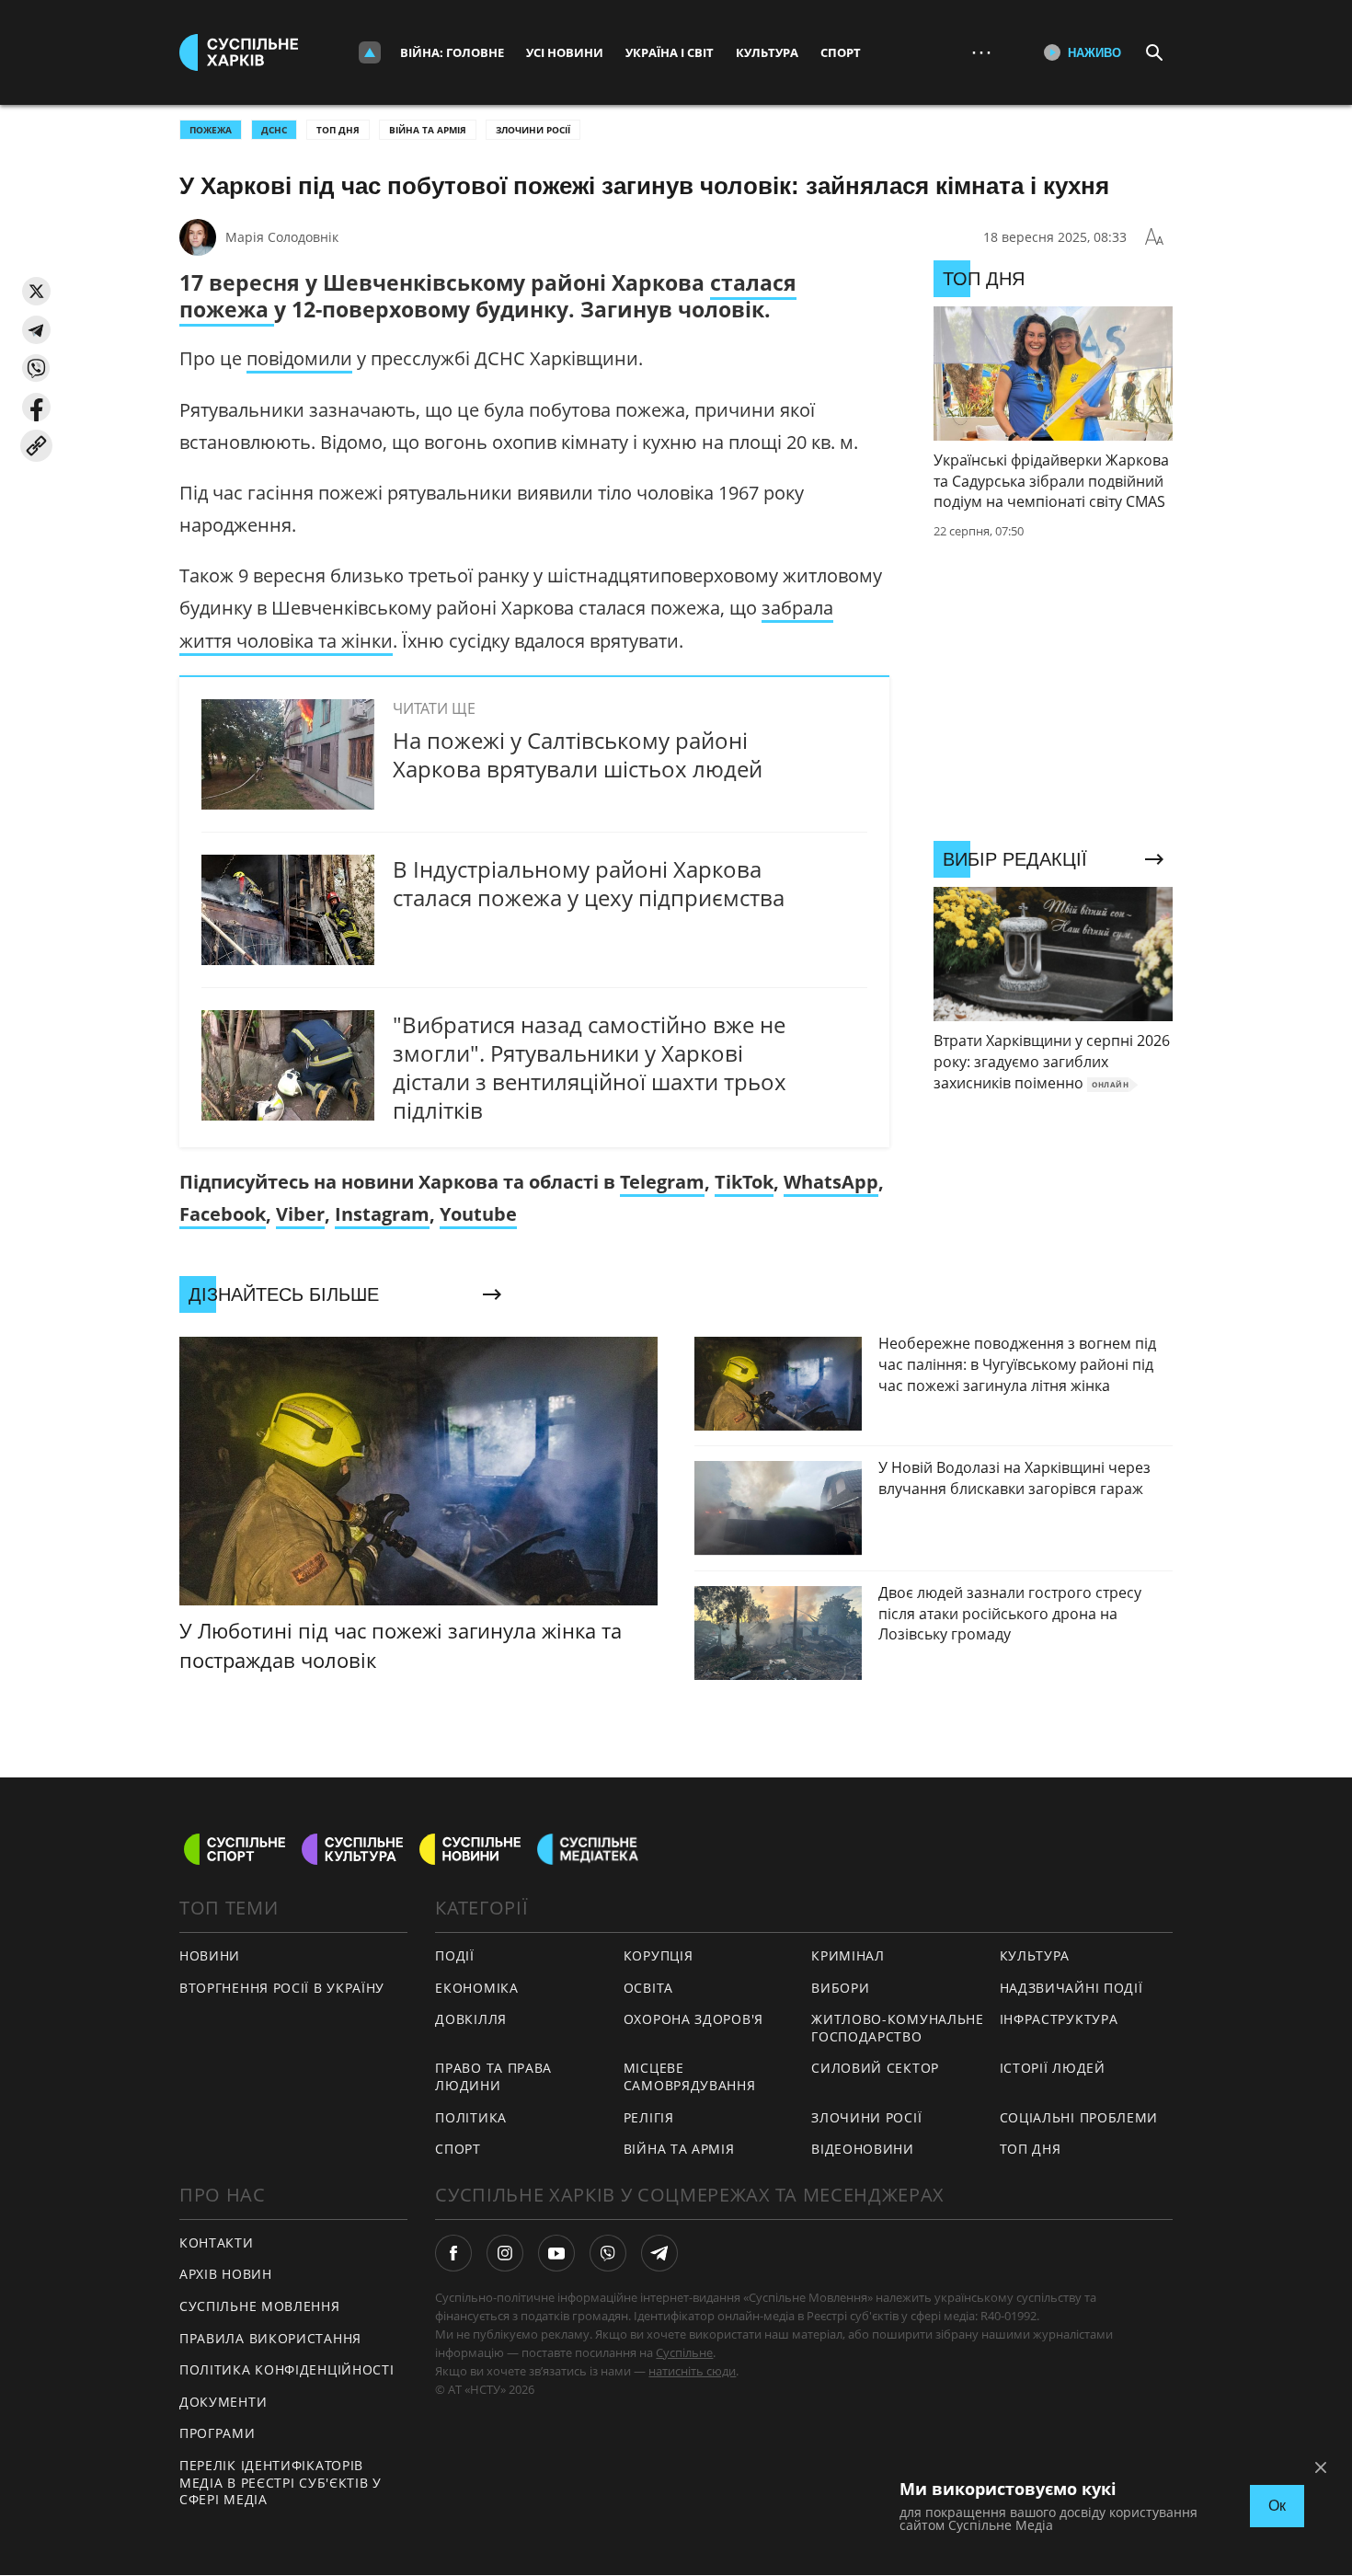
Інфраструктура (1059, 2019)
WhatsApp (831, 1182)
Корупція (659, 1955)
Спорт (841, 52)
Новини (210, 1955)
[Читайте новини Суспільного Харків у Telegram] (659, 2253)
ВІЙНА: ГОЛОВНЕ (452, 52)
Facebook (223, 1214)
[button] (36, 291)
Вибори (840, 1988)
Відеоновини (863, 2149)
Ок (1277, 2506)
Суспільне (684, 2352)
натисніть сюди (692, 2371)
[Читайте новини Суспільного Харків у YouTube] (556, 2253)
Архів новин (226, 2274)
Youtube (478, 1214)
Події (455, 1955)
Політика (471, 2117)
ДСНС (274, 130)
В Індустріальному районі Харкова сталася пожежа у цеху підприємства (589, 883)
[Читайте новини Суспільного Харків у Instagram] (505, 2253)
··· (981, 52)
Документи (223, 2402)
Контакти (217, 2242)
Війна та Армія (428, 130)
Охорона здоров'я (693, 2019)
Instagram (382, 1214)
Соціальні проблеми (1079, 2117)
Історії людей (1053, 2068)
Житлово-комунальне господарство (898, 2028)
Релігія (649, 2117)
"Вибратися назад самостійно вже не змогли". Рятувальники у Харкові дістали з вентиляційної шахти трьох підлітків (590, 1068)
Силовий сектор (875, 2068)
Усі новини (565, 52)
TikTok (744, 1182)
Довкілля (471, 2019)
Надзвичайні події (1071, 1988)
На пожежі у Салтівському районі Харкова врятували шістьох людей (578, 754)
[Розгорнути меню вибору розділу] (370, 52)
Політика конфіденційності (287, 2369)
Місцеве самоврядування (690, 2076)
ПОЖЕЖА (211, 130)
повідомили (299, 358)
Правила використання (270, 2338)
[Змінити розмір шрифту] (1154, 237)
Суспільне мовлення (260, 2306)
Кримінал (848, 1955)
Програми (218, 2433)
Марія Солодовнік (282, 237)
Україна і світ (670, 52)
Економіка (476, 1988)
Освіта (648, 1988)
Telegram (662, 1182)
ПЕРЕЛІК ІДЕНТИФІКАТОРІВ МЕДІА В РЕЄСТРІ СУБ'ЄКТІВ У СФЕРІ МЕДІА (281, 2482)
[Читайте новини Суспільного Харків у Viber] (608, 2253)
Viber (300, 1214)
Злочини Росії (533, 130)
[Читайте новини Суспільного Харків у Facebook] (453, 2253)
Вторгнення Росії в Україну (282, 1988)
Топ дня (338, 130)
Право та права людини (493, 2076)
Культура (767, 52)
